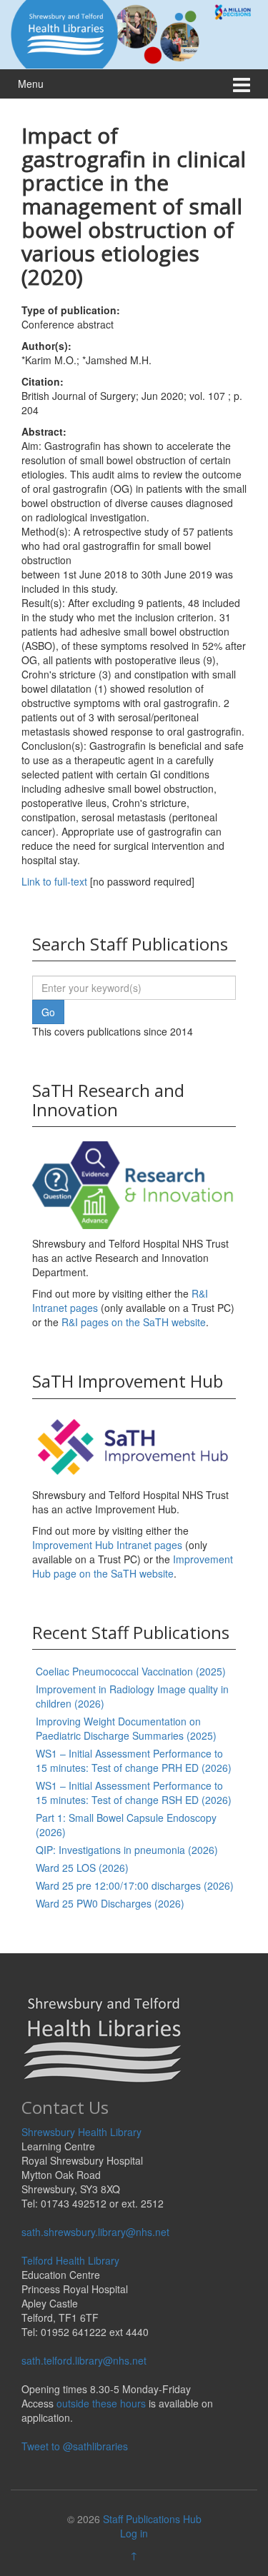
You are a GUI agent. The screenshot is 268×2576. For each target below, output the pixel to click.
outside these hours (101, 2403)
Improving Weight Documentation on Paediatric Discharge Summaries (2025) (126, 1728)
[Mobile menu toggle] (242, 84)
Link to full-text (54, 881)
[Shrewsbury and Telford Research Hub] (134, 33)
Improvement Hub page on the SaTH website (133, 1566)
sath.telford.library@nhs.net (84, 2360)
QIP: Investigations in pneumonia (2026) (127, 1850)
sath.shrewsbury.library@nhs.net (95, 2232)
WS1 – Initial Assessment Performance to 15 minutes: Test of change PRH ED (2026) (134, 1760)
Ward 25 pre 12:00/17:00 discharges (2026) (135, 1885)
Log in (134, 2533)
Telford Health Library (70, 2260)
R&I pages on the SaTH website (134, 1322)
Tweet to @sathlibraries (75, 2446)
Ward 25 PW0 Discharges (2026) (110, 1903)
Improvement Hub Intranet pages (107, 1545)
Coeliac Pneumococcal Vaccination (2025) (131, 1671)
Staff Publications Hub (152, 2519)
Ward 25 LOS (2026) (82, 1868)
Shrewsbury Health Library (81, 2132)
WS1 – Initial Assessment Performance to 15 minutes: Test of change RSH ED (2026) (134, 1793)
